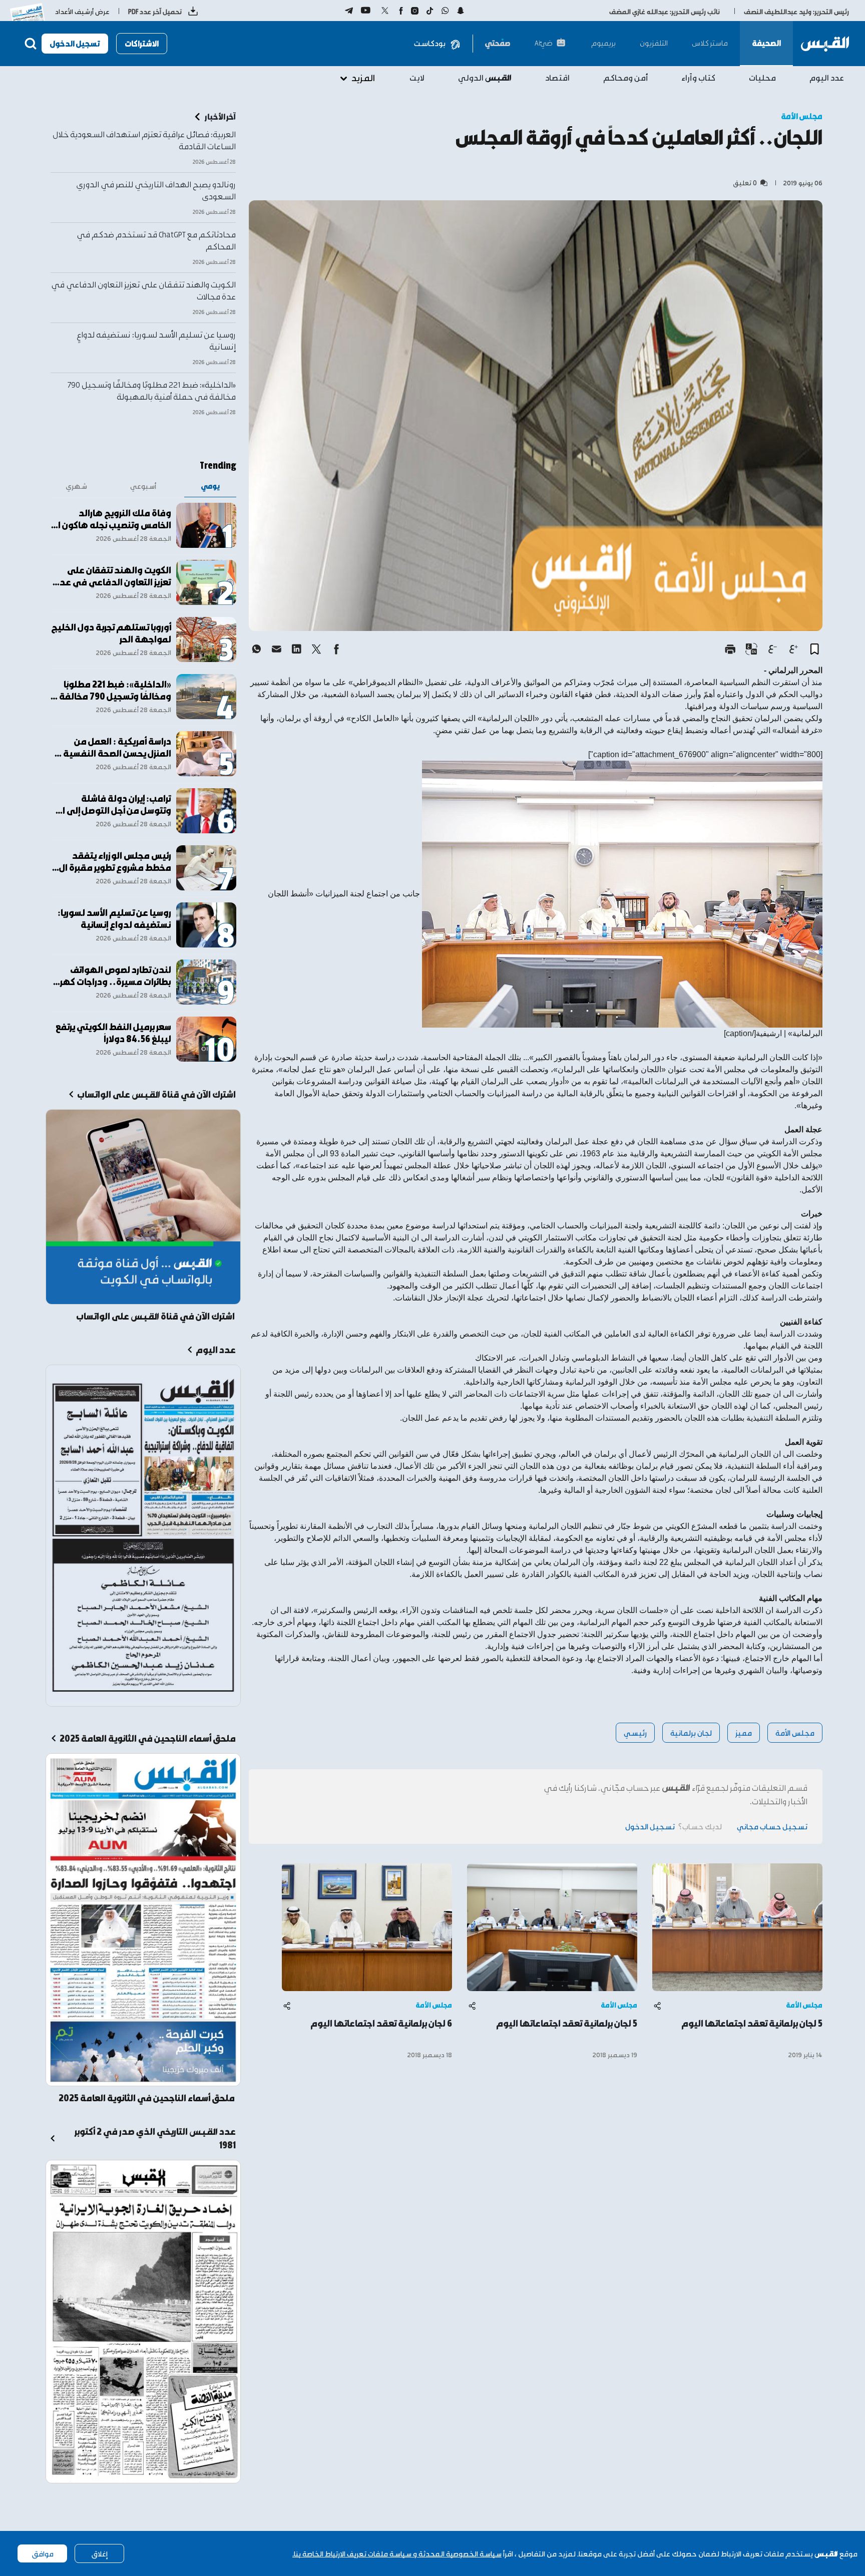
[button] (814, 649)
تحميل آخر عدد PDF (155, 11)
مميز (744, 1732)
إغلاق (99, 2553)
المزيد (363, 77)
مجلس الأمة (795, 1732)
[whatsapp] (256, 649)
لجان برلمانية (691, 1732)
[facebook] (336, 649)
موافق (43, 2553)
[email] (276, 649)
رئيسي (635, 1732)
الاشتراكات (142, 43)
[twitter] (316, 649)
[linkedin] (296, 649)
